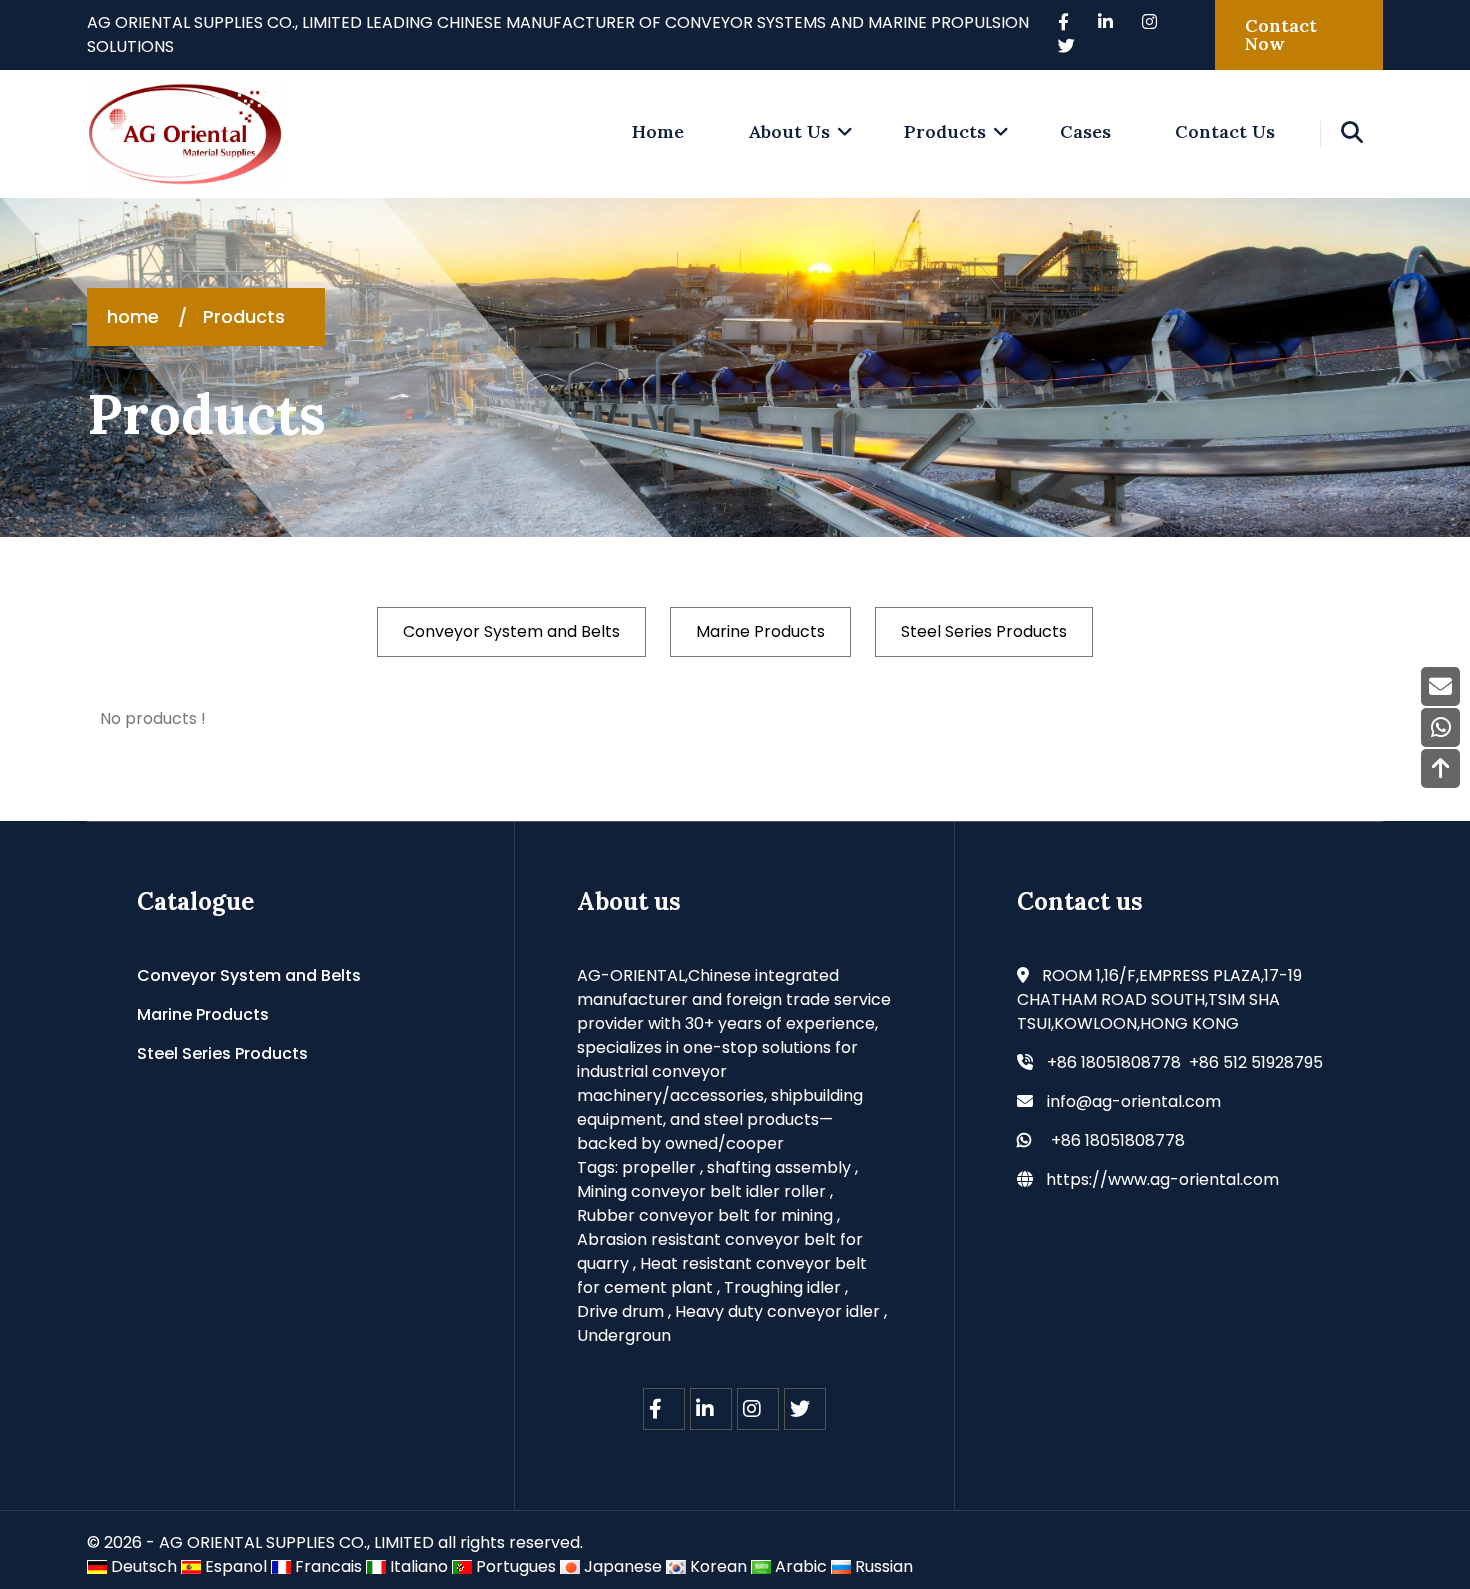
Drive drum (620, 1311)
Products (945, 131)
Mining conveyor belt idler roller (701, 1191)
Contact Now (1281, 34)
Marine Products (760, 631)
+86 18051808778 (1118, 1140)
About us (789, 131)
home (658, 131)
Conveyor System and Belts (511, 631)
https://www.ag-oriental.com (1162, 1179)
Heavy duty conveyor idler (777, 1311)
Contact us (1225, 131)
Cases (1085, 131)
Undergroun (624, 1335)
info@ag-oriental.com (1134, 1101)
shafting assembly (779, 1167)
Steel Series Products (984, 631)
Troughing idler (782, 1287)
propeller (659, 1167)
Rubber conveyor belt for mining (705, 1215)
